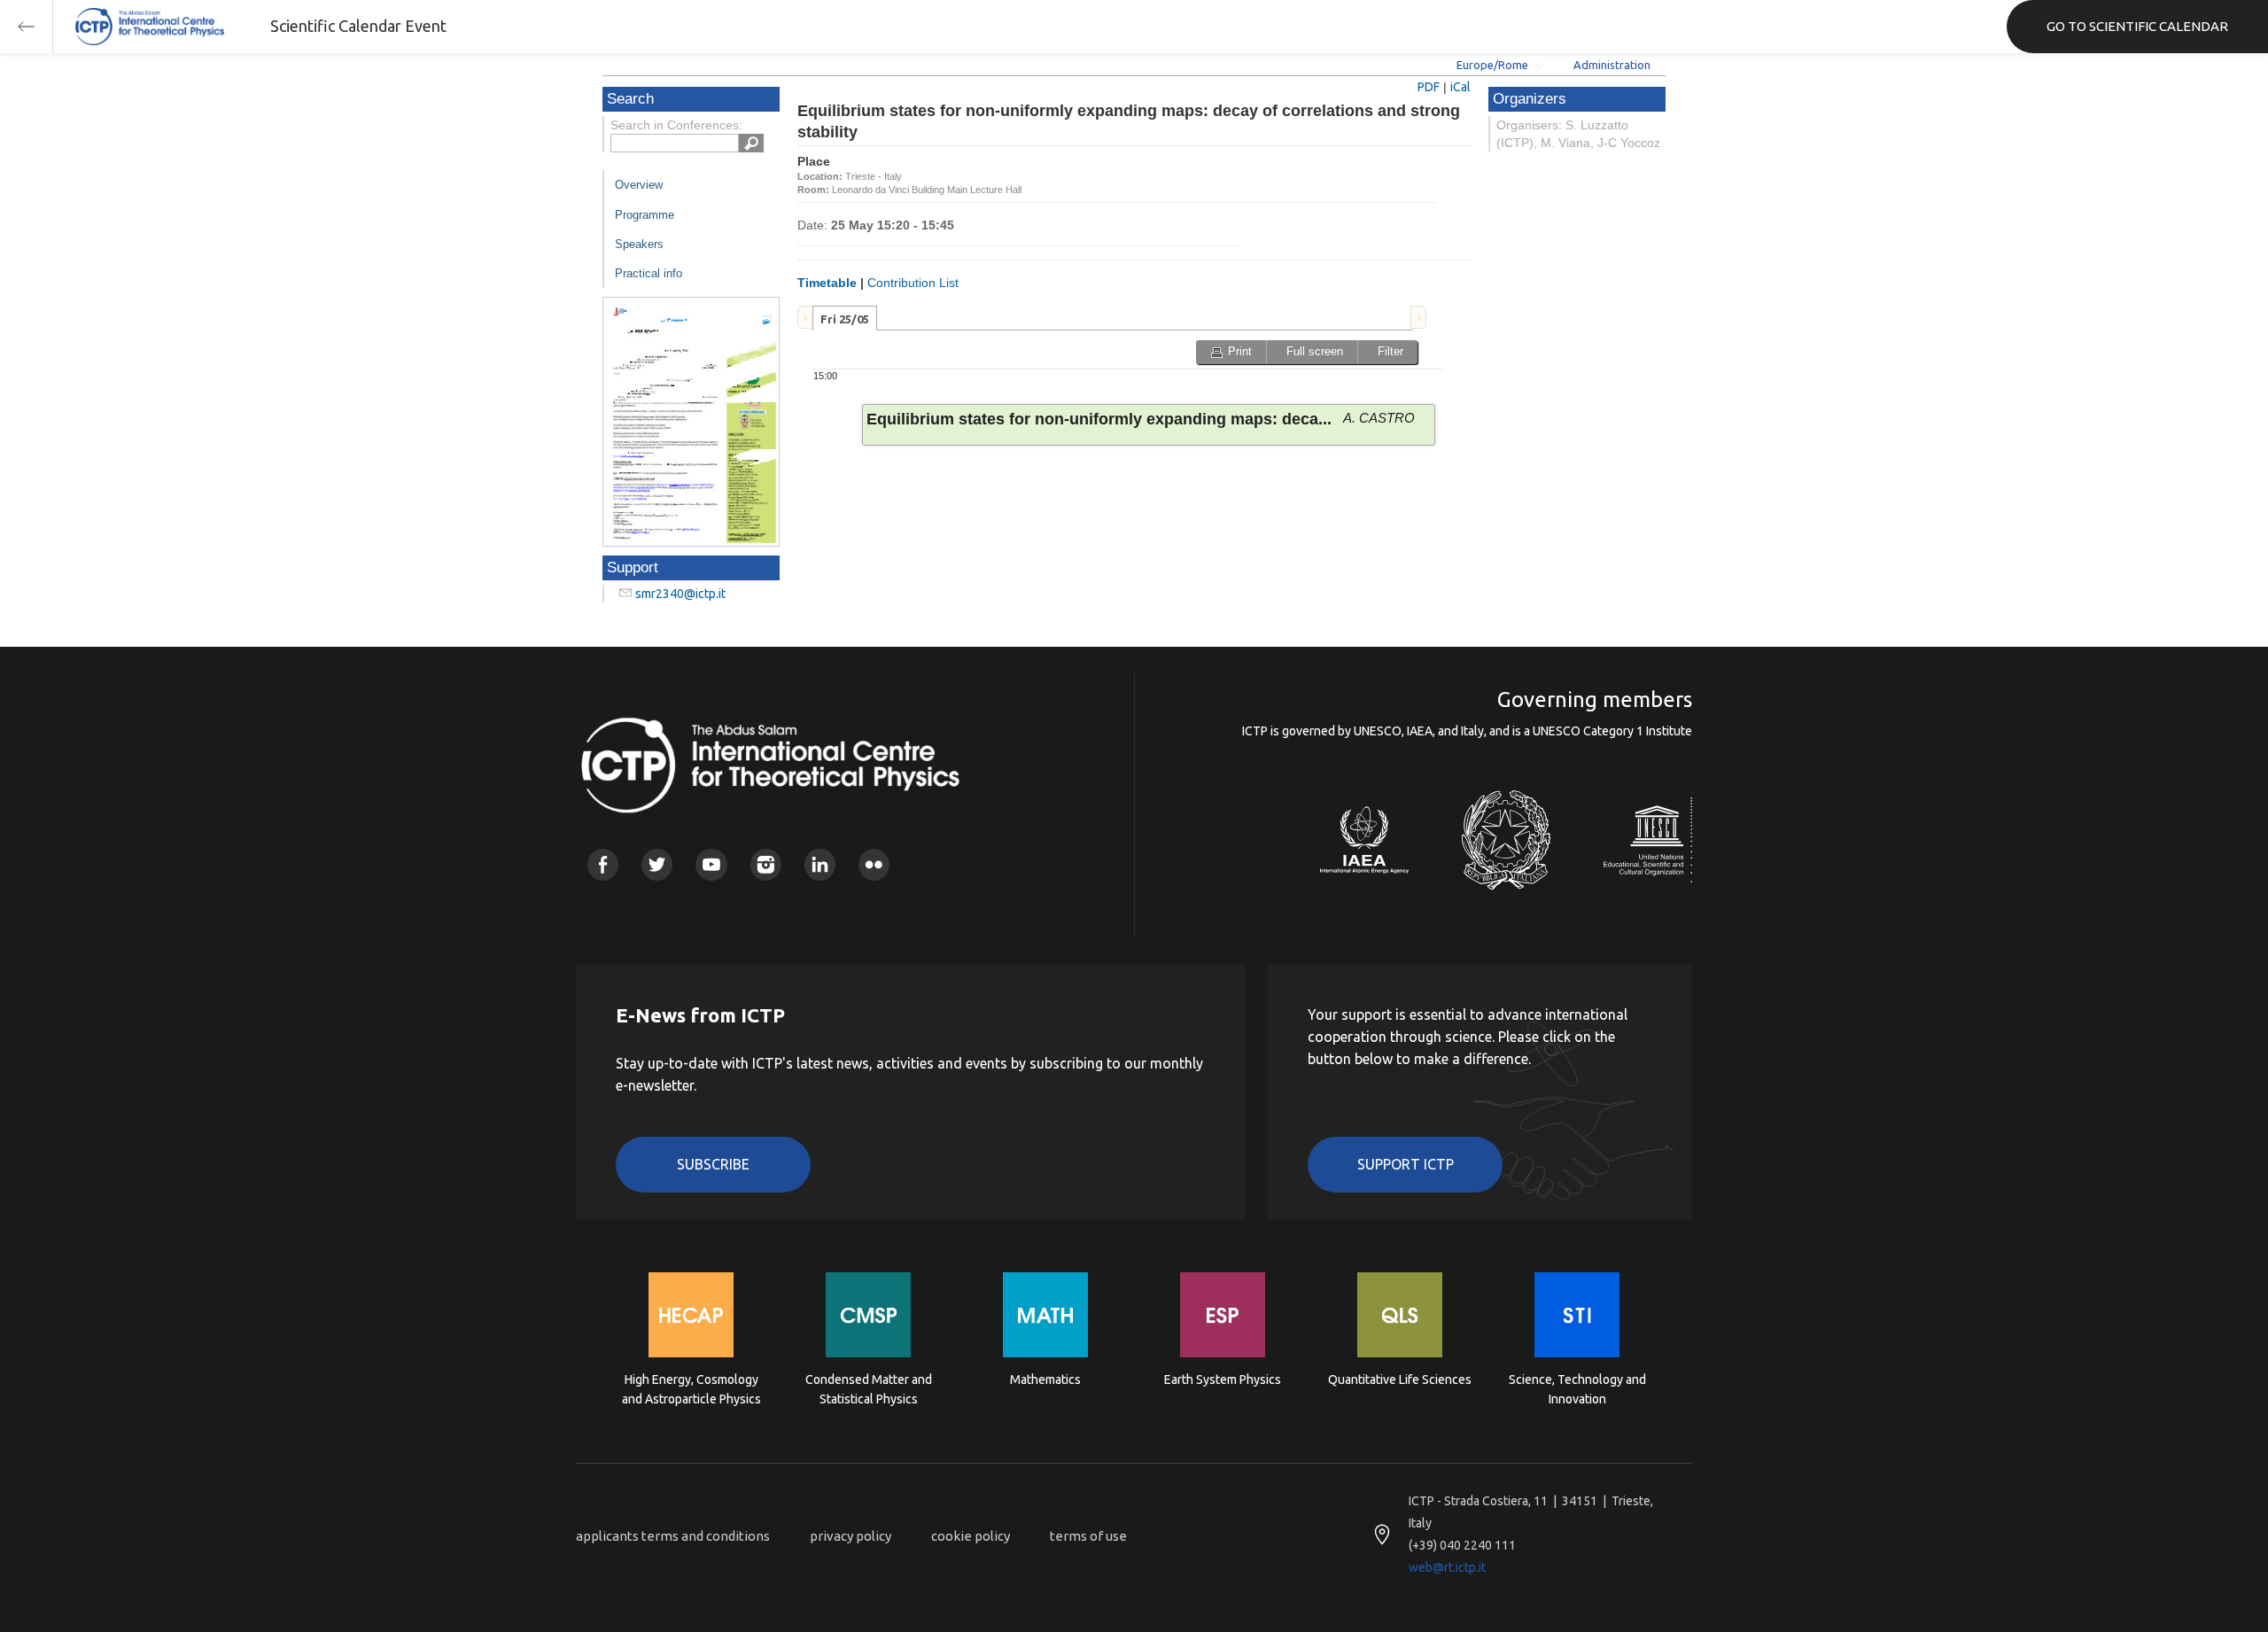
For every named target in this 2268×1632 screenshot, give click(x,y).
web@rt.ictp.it (1447, 1567)
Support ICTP (1406, 1164)
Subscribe (713, 1164)
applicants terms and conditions (673, 1536)
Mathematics (1045, 1379)
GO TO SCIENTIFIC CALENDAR (2137, 26)
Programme (645, 215)
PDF (1429, 87)
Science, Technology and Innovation (1577, 1389)
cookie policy (971, 1536)
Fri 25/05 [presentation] (845, 319)
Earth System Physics (1223, 1379)
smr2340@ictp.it (680, 594)
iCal (1460, 87)
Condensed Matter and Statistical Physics (869, 1389)
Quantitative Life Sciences (1400, 1379)
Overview (639, 185)
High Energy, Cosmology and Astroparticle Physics (691, 1389)
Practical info (649, 273)
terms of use (1088, 1536)
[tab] (845, 318)
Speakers (639, 244)
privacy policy (850, 1536)
